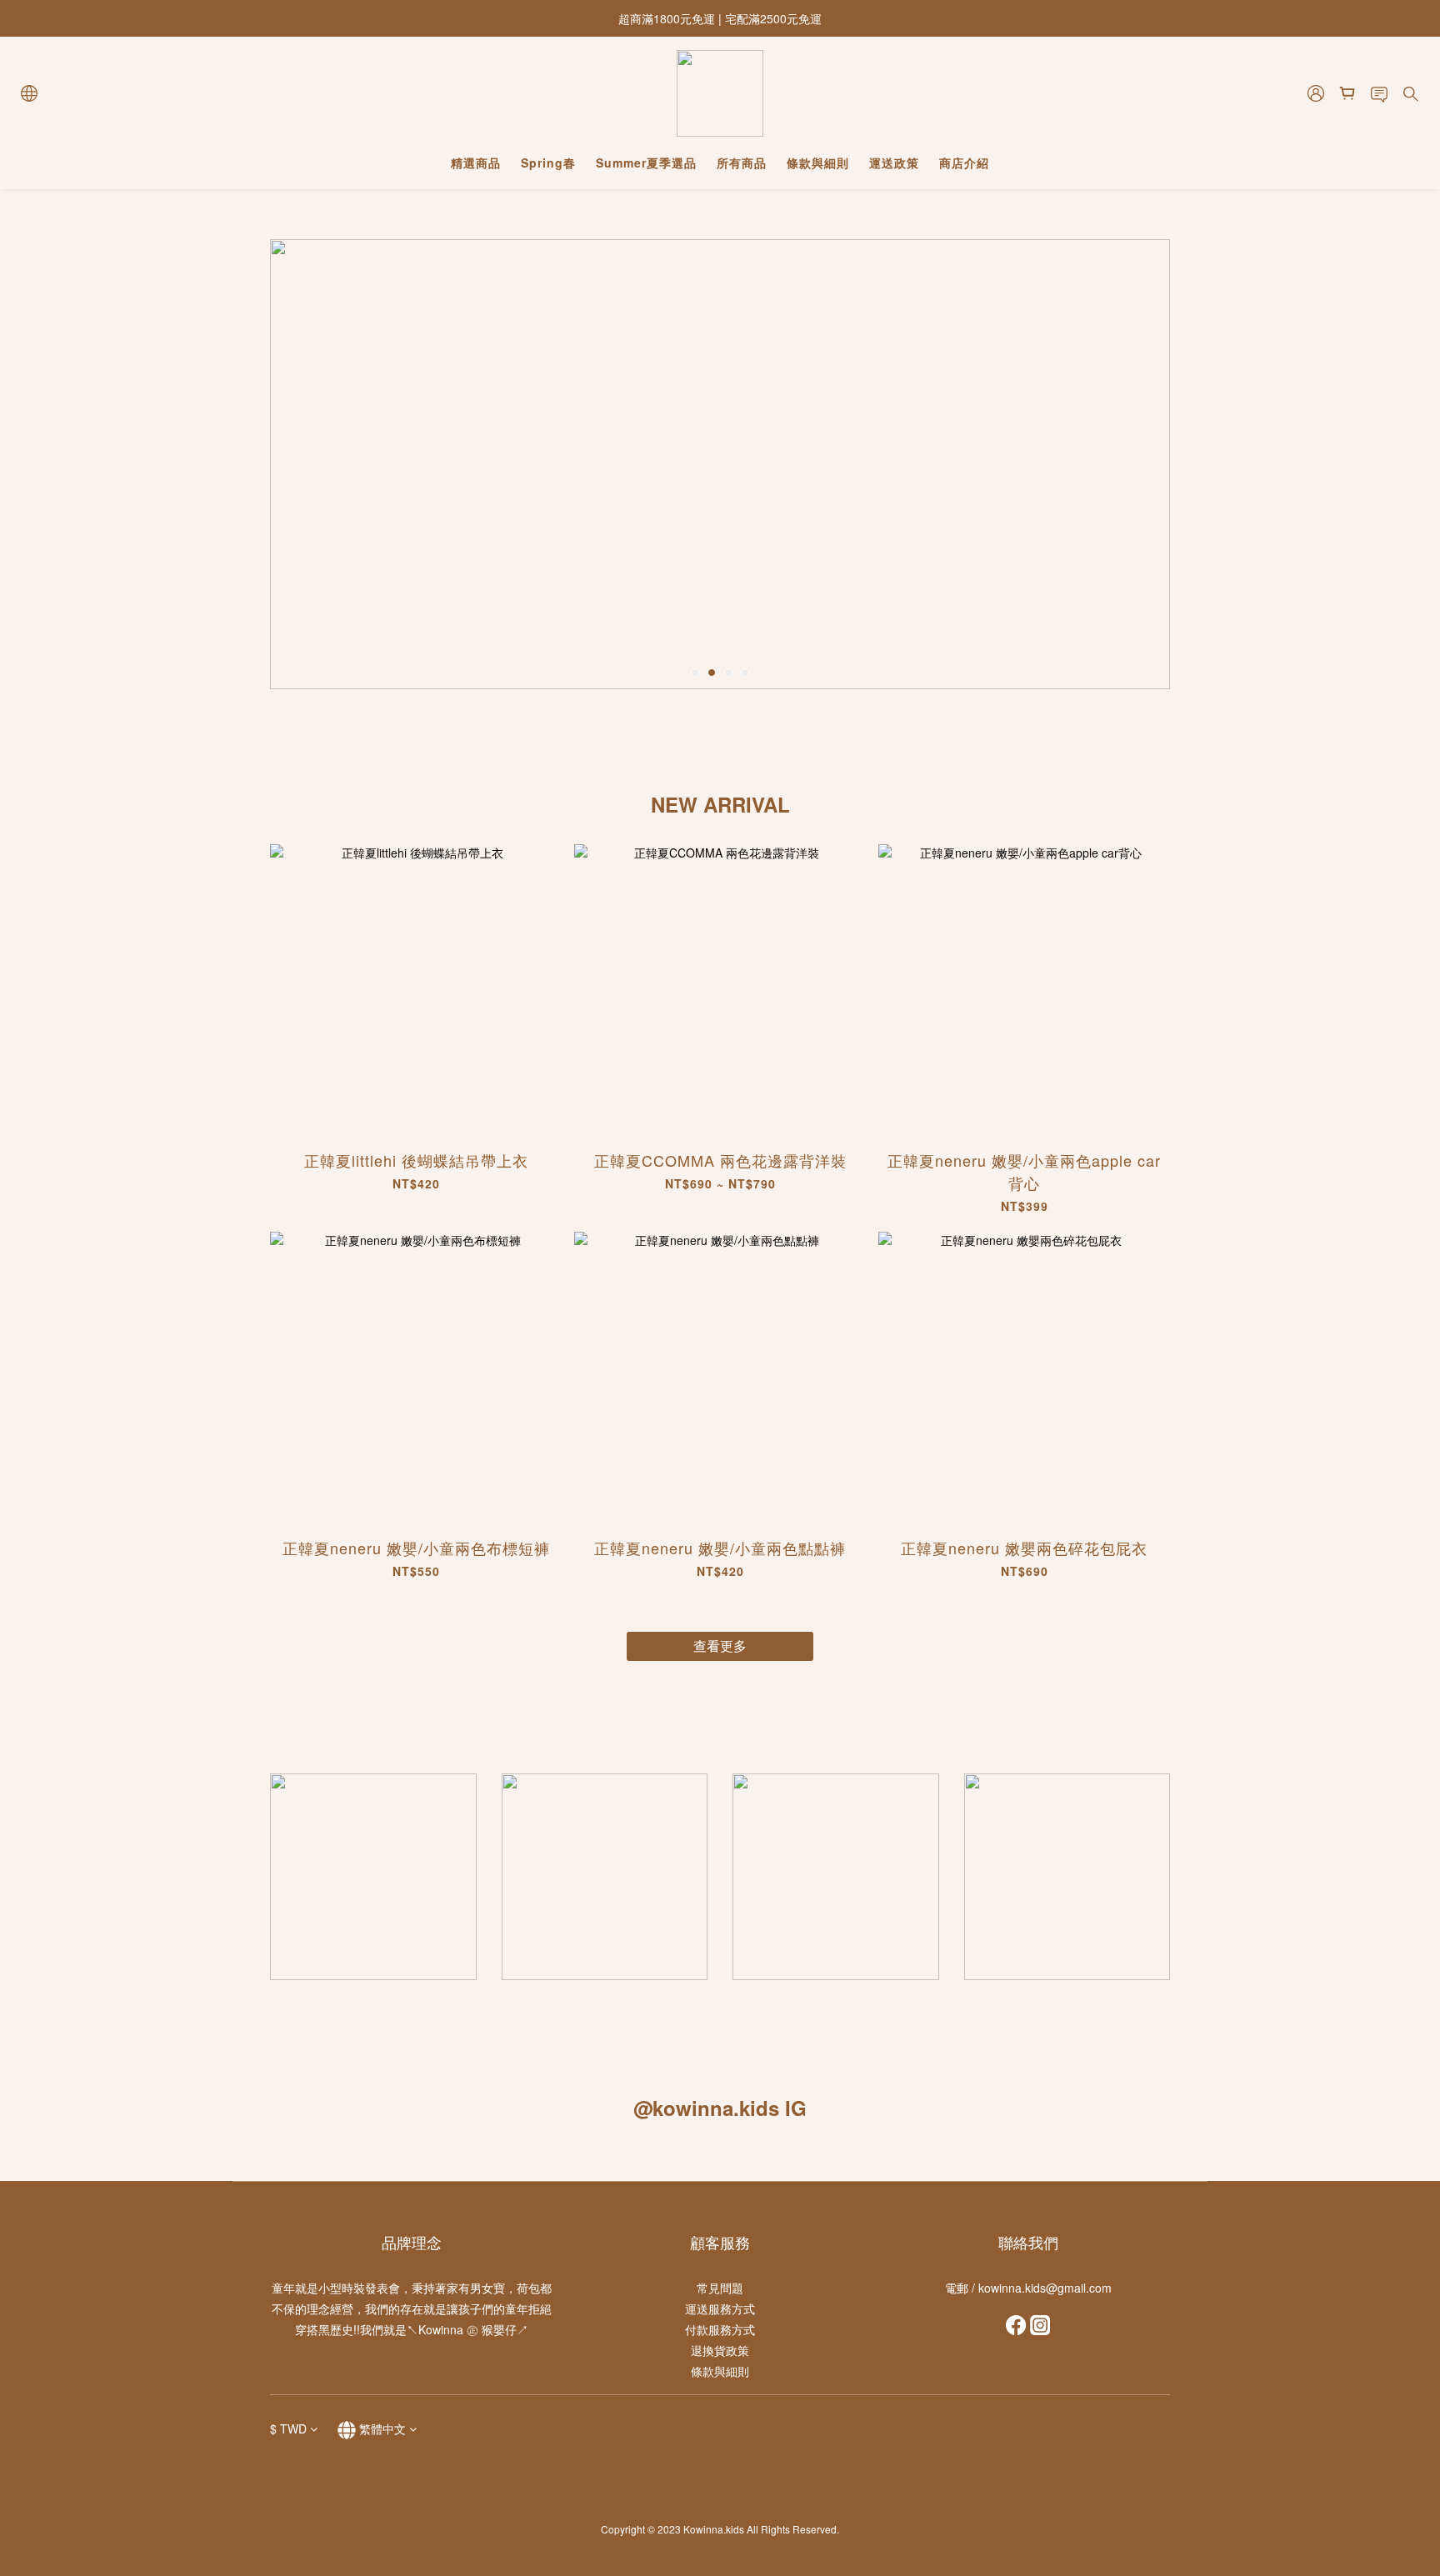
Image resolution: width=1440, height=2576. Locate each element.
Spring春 (548, 163)
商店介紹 (964, 163)
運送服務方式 (720, 2308)
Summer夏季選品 (646, 163)
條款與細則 (818, 163)
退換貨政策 (720, 2350)
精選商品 (476, 163)
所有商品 (742, 163)
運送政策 (894, 163)
